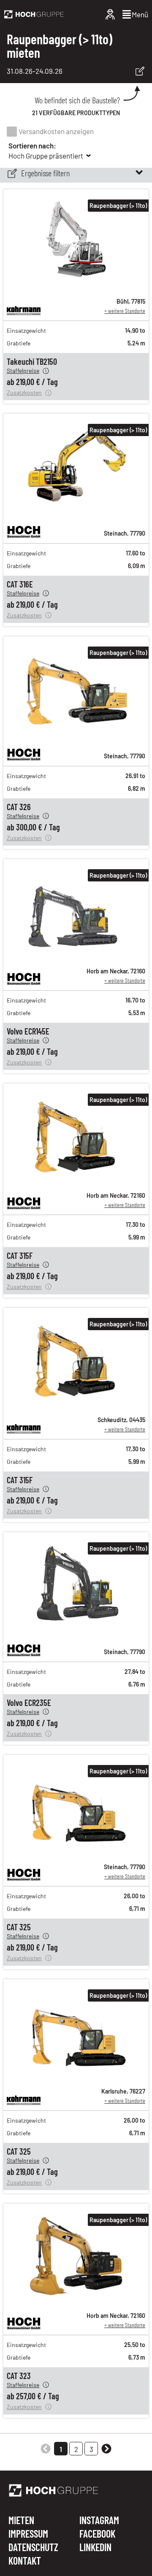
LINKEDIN (95, 2547)
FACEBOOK (97, 2534)
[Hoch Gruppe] (34, 14)
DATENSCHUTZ (33, 2548)
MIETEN (21, 2521)
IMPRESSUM (28, 2534)
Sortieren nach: (32, 146)
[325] (76, 1852)
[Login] (110, 14)
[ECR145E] (76, 956)
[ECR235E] (76, 1629)
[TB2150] (76, 286)
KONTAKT (25, 2561)
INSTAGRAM (99, 2521)
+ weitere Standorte (125, 311)
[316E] (76, 511)
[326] (76, 733)
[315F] (76, 1180)
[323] (76, 2301)
